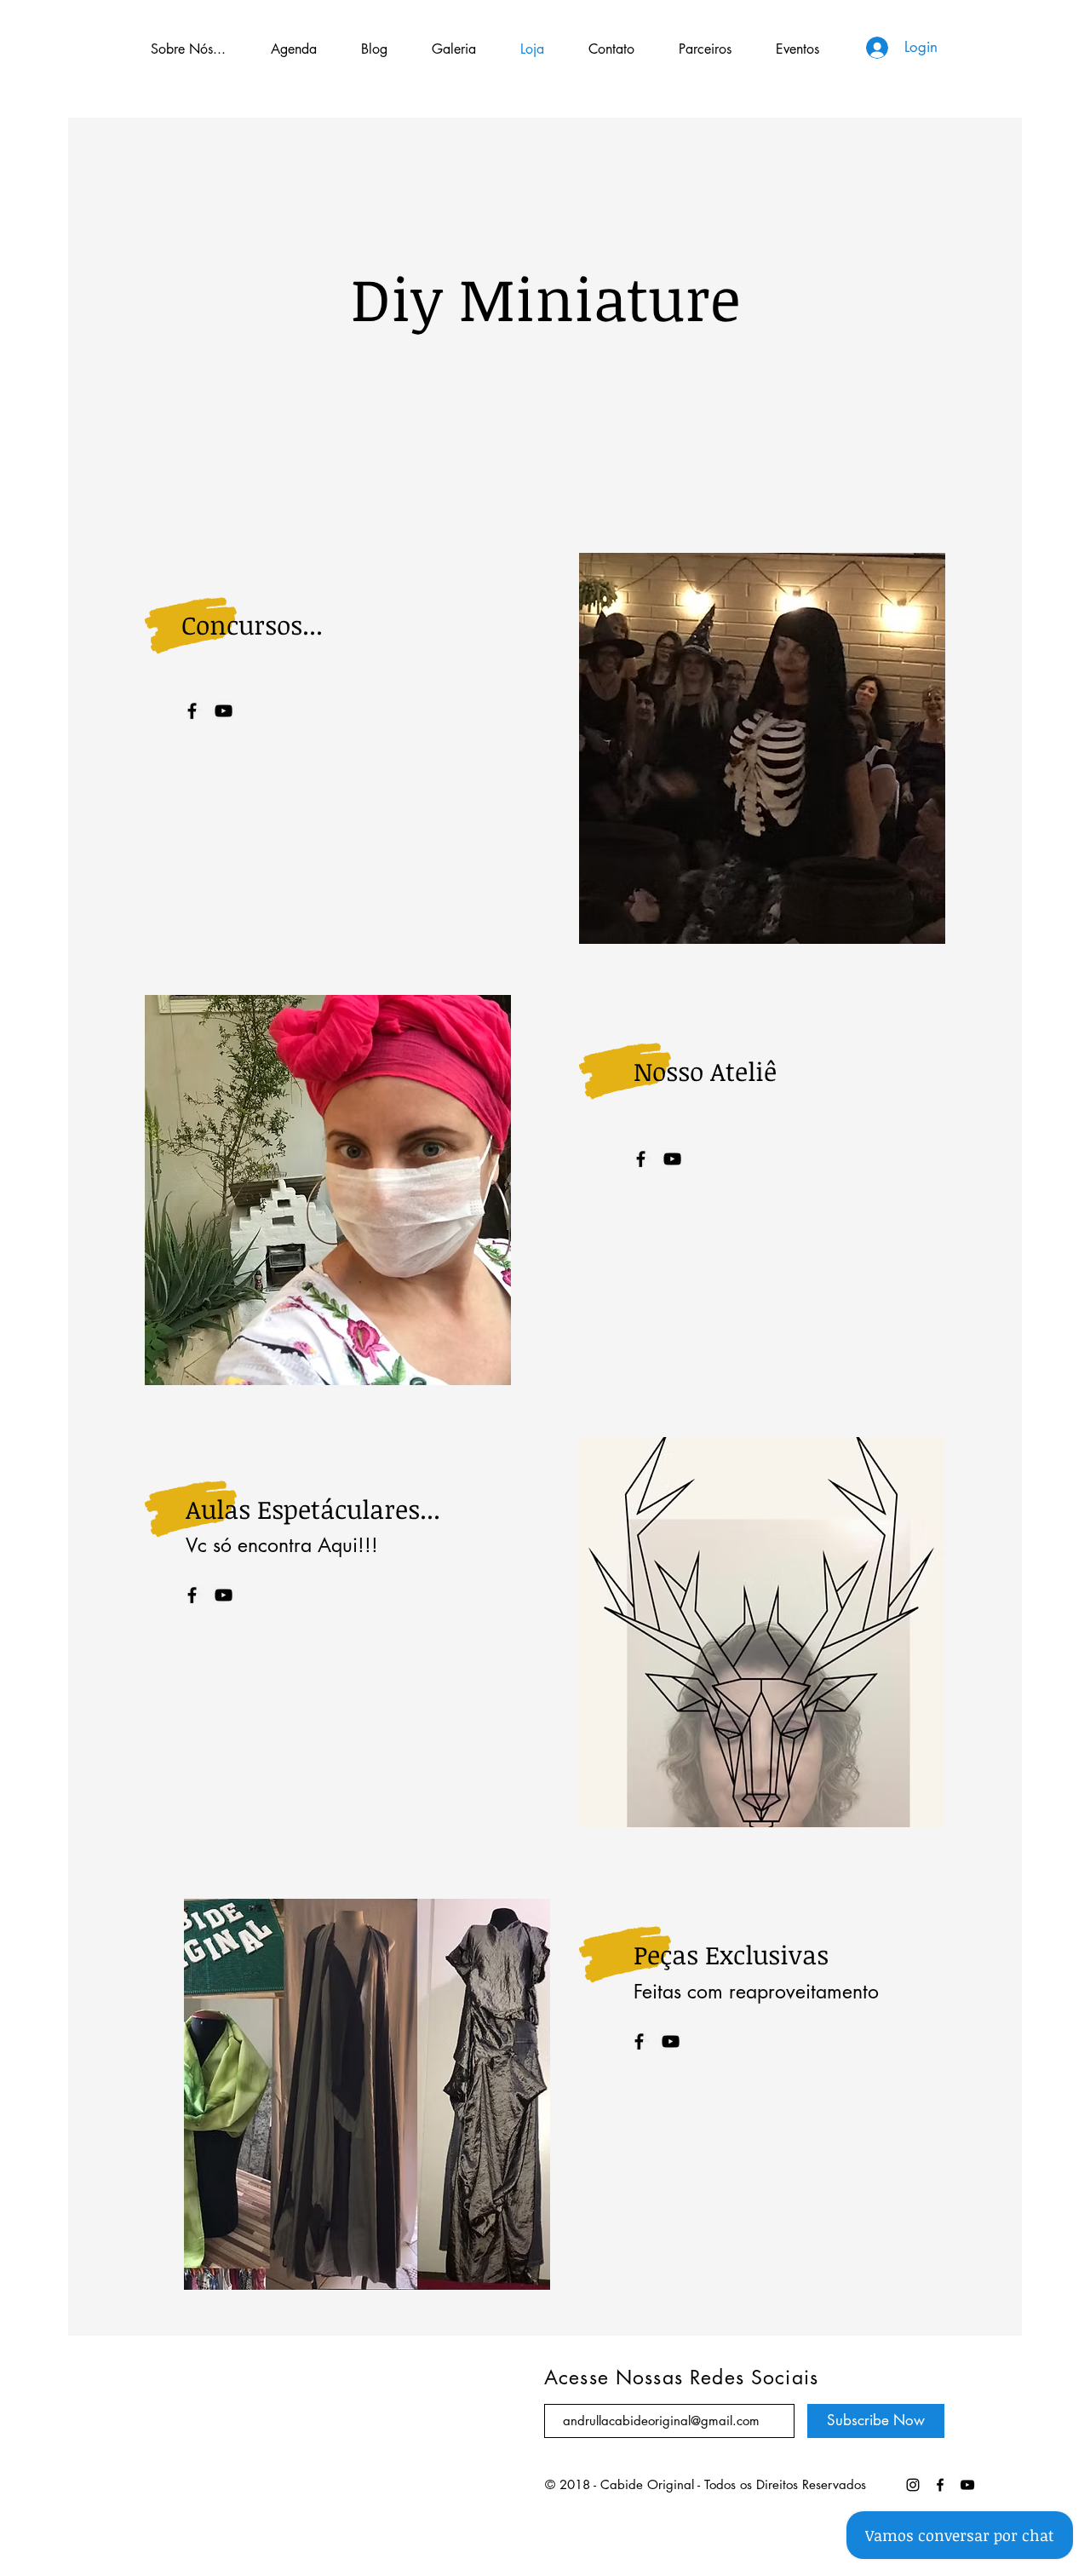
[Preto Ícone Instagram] (913, 2485)
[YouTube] (224, 711)
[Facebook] (192, 711)
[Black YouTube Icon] (967, 2485)
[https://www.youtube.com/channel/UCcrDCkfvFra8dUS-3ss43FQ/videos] (940, 2485)
